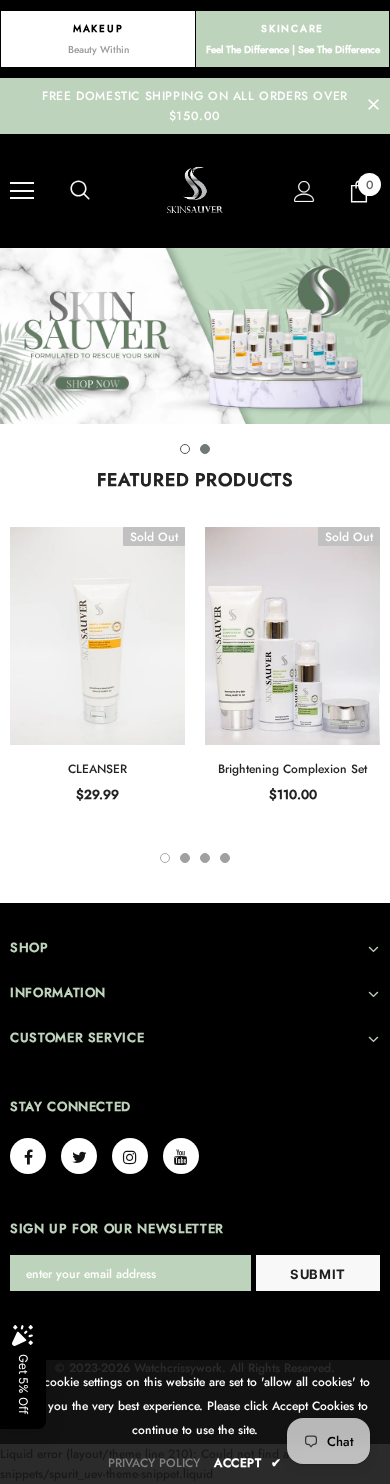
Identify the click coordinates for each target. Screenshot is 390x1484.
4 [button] (225, 858)
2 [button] (205, 449)
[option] (195, 336)
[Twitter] (79, 1156)
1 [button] (185, 449)
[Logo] (195, 190)
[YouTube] (181, 1156)
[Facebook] (28, 1156)
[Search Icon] (80, 191)
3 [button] (205, 858)
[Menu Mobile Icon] (22, 191)
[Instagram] (130, 1156)
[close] (373, 106)
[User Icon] (304, 191)
